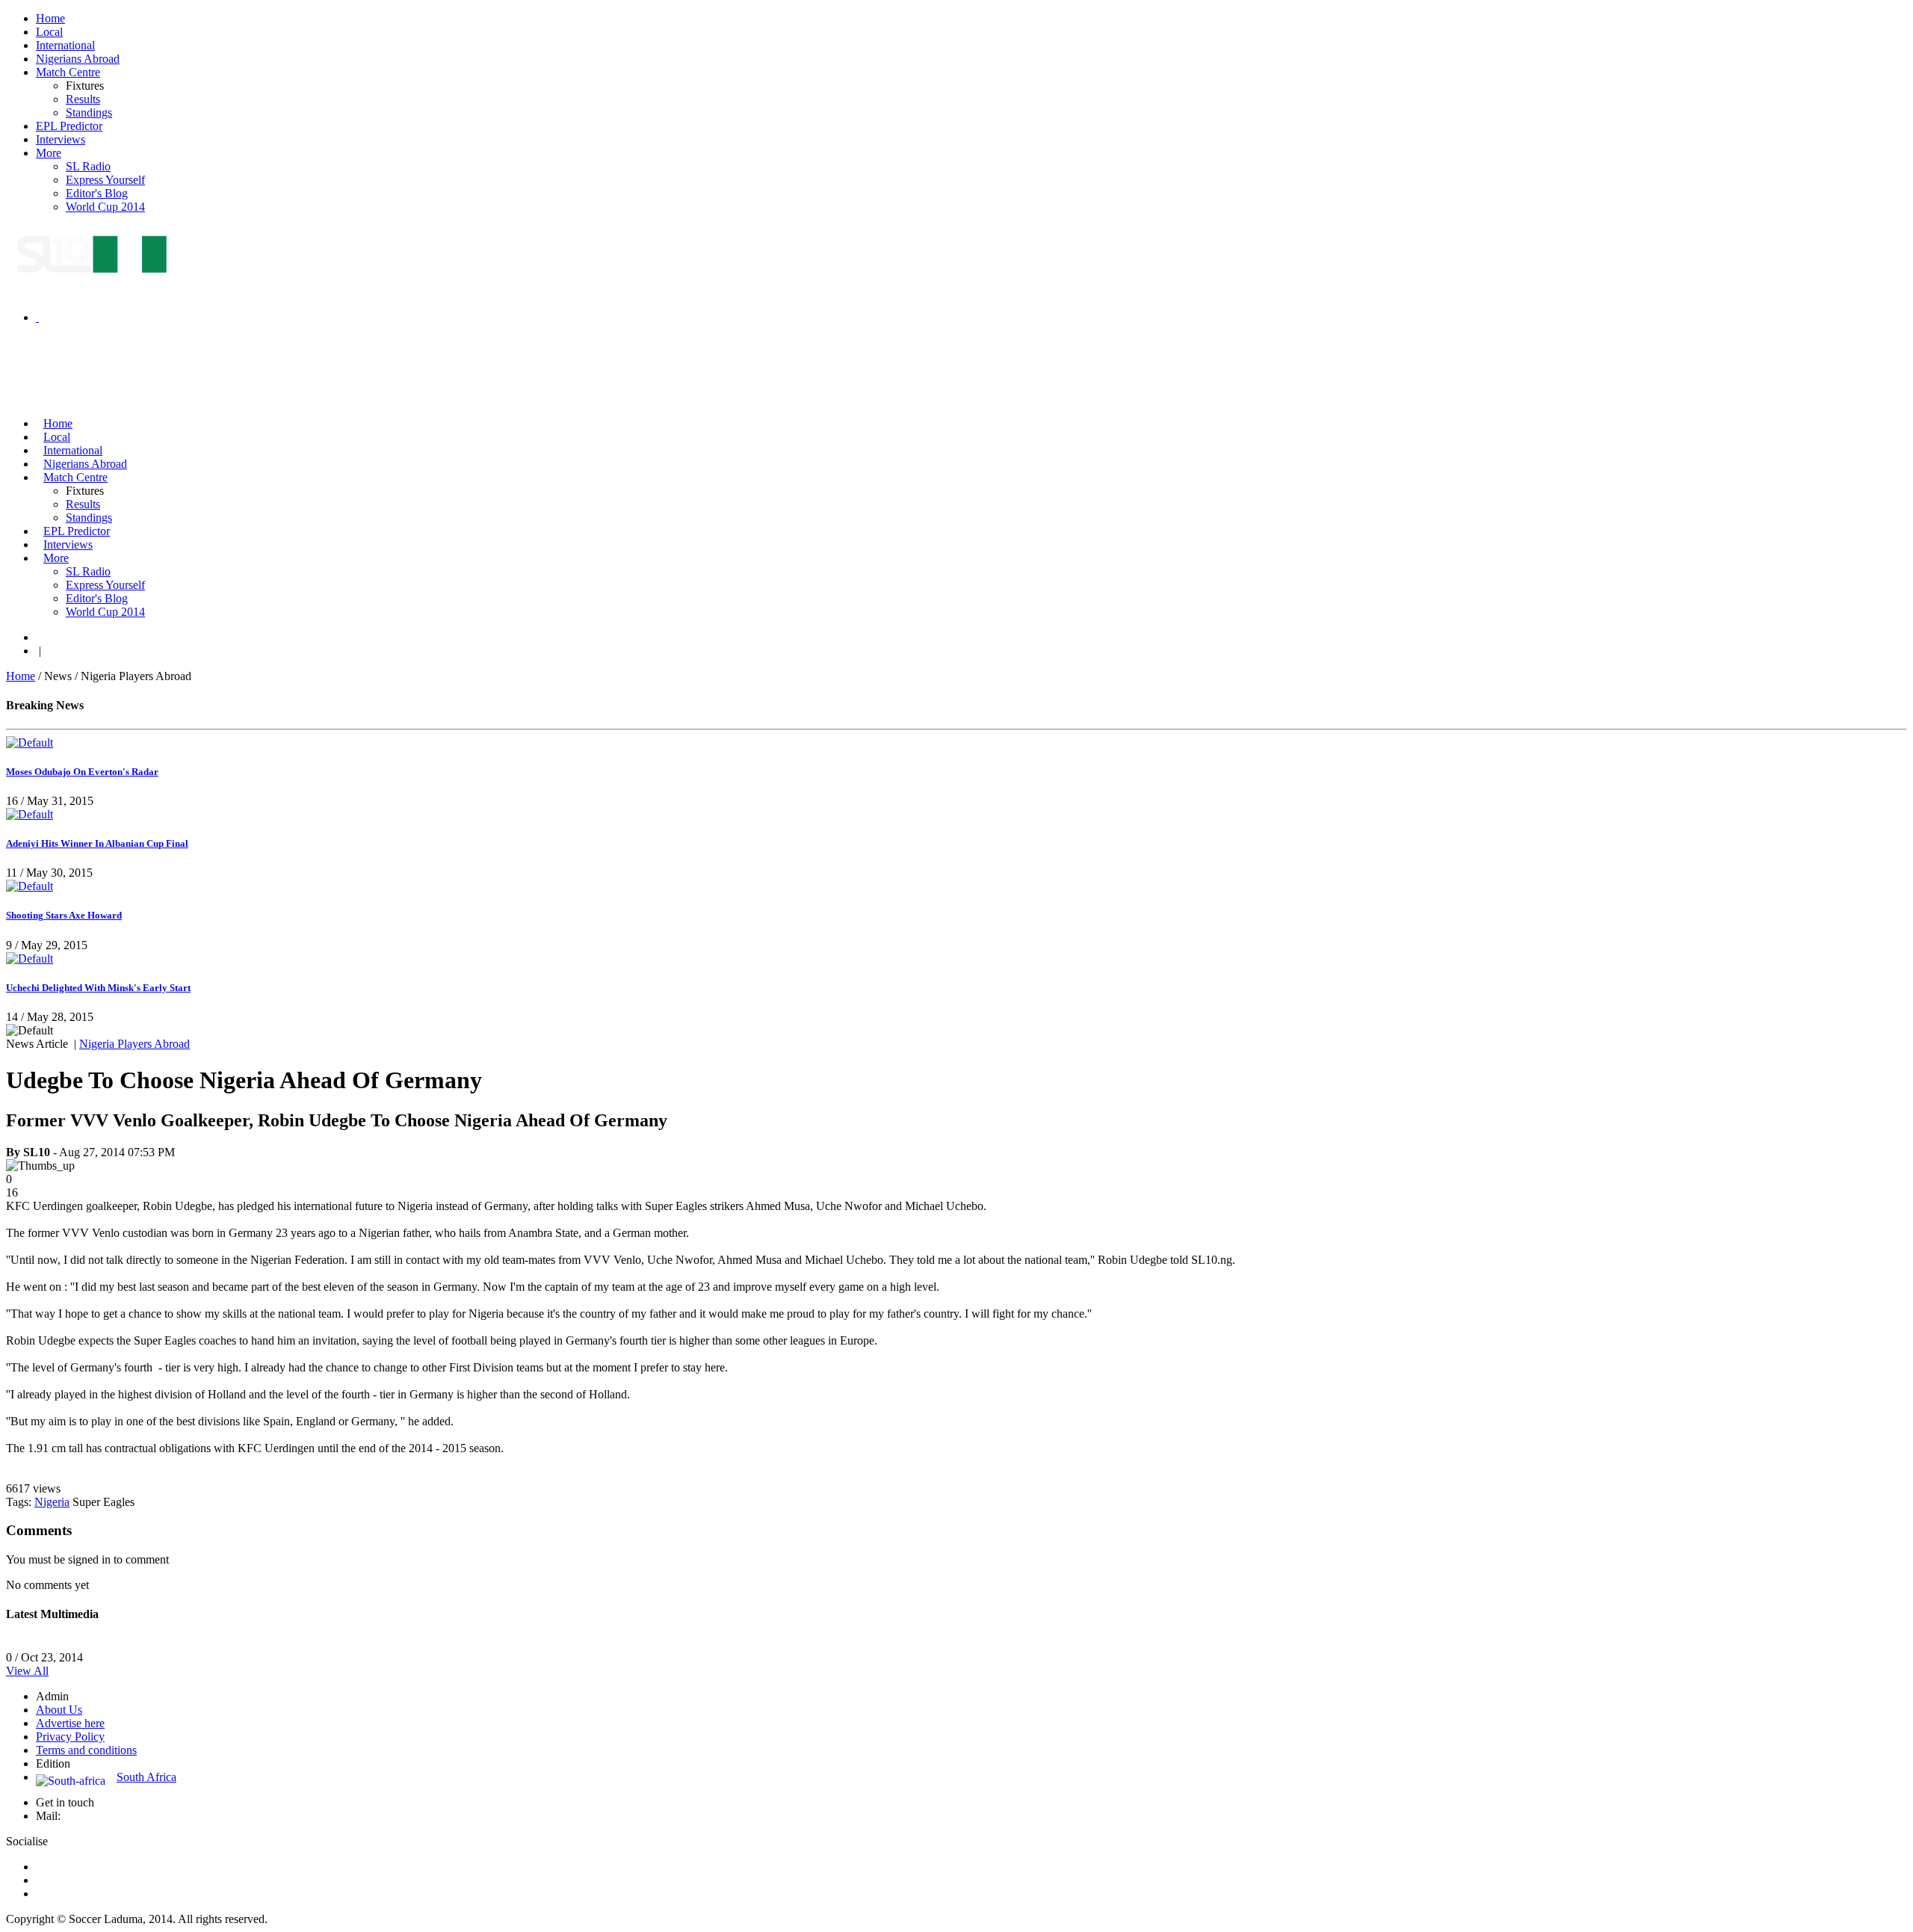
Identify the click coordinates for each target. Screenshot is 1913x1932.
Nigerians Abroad (78, 59)
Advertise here (70, 1723)
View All (27, 1671)
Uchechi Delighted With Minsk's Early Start (98, 988)
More (49, 153)
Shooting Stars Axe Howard (64, 915)
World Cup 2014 (105, 207)
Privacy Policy (70, 1737)
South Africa (146, 1777)
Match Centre (68, 72)
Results (83, 99)
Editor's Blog (97, 193)
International (65, 45)
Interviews (61, 139)
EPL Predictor (69, 126)
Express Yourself (105, 180)
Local (49, 32)
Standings (89, 112)
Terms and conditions (86, 1750)
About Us (59, 1710)
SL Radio (88, 166)
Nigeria (52, 1502)
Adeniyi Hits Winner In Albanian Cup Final (97, 843)
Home (50, 18)
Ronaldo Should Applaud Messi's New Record (117, 1644)
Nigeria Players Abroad (135, 1044)
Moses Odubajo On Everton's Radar (82, 772)
